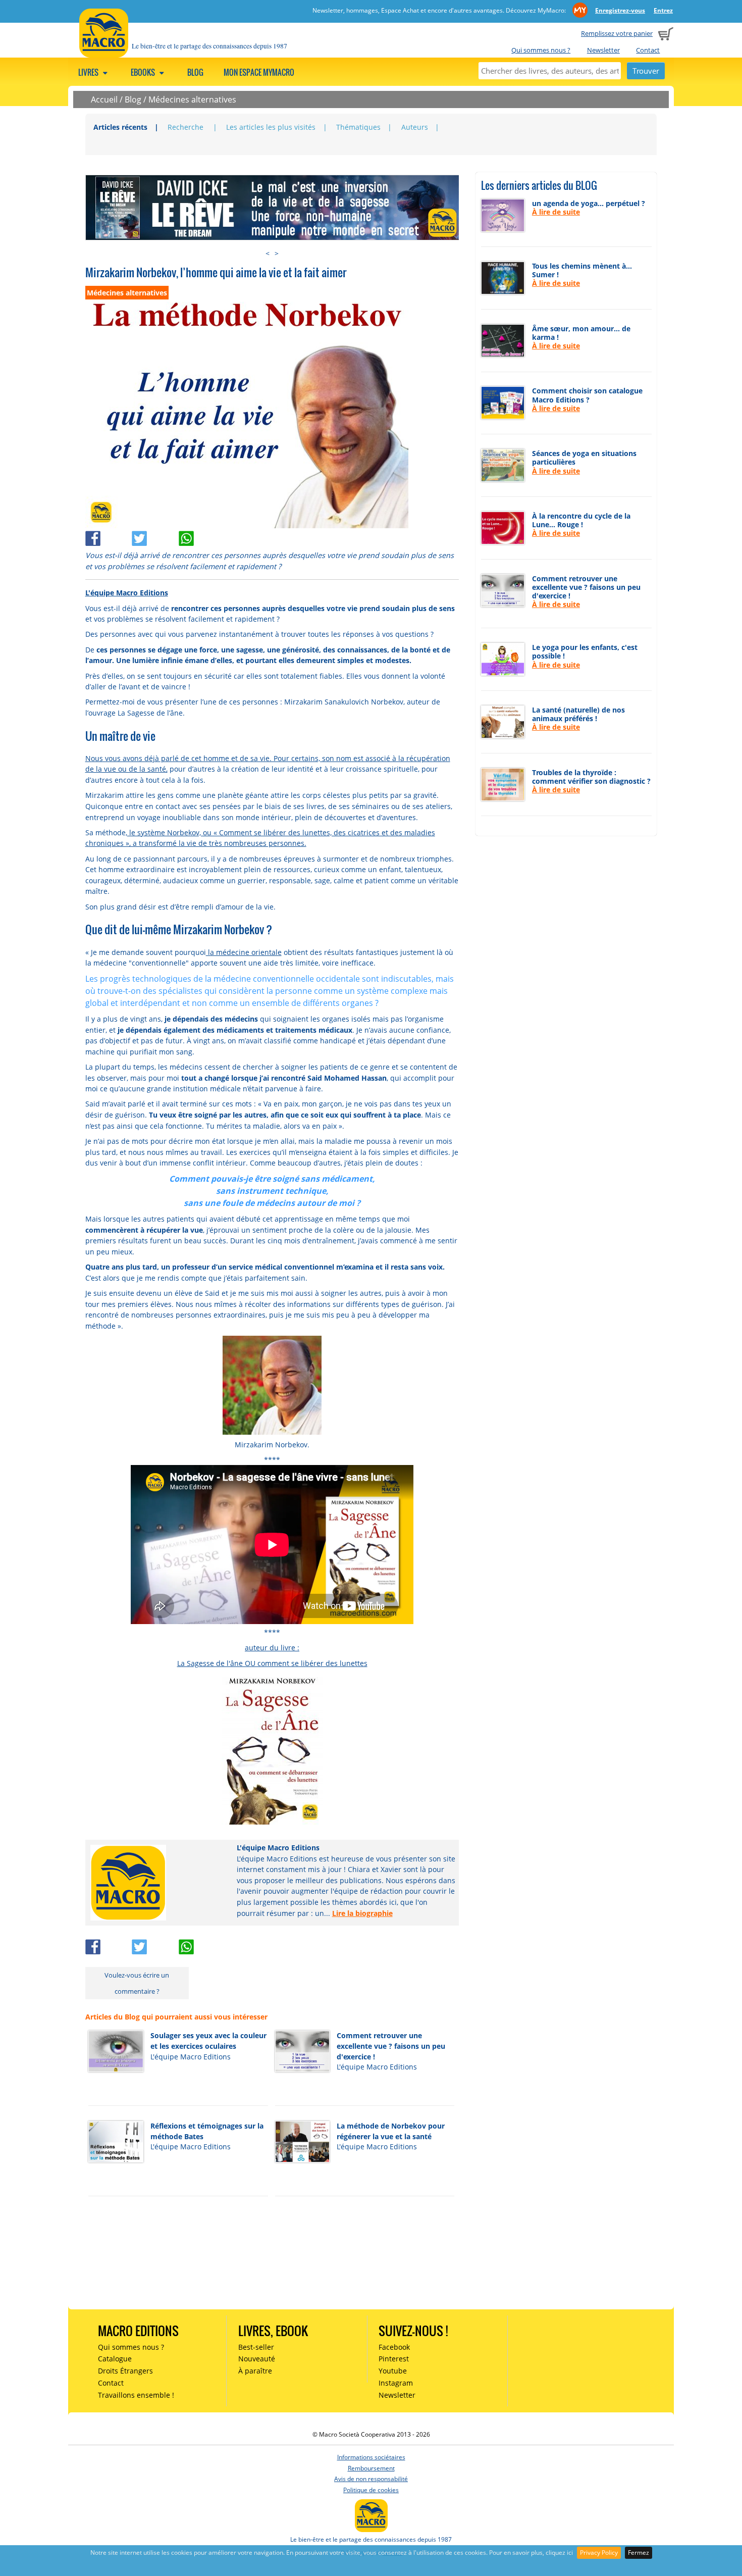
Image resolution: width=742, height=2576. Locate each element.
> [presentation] (277, 253)
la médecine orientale (244, 952)
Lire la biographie (362, 1913)
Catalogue (115, 2359)
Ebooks (144, 72)
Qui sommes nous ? (541, 50)
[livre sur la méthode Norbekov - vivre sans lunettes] (272, 1749)
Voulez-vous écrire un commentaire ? (137, 1983)
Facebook (394, 2347)
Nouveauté (257, 2359)
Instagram (396, 2383)
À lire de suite (556, 212)
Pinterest (394, 2359)
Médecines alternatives (192, 99)
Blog (195, 72)
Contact (648, 50)
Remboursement (371, 2468)
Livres (89, 72)
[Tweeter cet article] (155, 536)
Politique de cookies (371, 2490)
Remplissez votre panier (617, 33)
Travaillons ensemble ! (136, 2395)
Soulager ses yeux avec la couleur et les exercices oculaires (208, 2041)
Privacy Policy (599, 2553)
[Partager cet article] (109, 536)
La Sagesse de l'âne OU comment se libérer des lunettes (272, 1663)
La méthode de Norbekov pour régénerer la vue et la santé (391, 2131)
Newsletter (603, 50)
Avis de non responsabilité (371, 2479)
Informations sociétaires (371, 2457)
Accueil (104, 99)
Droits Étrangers (125, 2371)
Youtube (393, 2371)
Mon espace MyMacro (259, 72)
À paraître (255, 2371)
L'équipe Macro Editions (127, 593)
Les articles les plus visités (271, 127)
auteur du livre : (272, 1648)
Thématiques (358, 127)
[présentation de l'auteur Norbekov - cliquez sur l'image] (272, 1384)
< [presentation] (268, 253)
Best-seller (256, 2347)
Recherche (187, 127)
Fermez (639, 2553)
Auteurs (415, 127)
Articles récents (120, 127)
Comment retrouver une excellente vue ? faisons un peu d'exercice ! (391, 2046)
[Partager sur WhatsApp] (201, 536)
